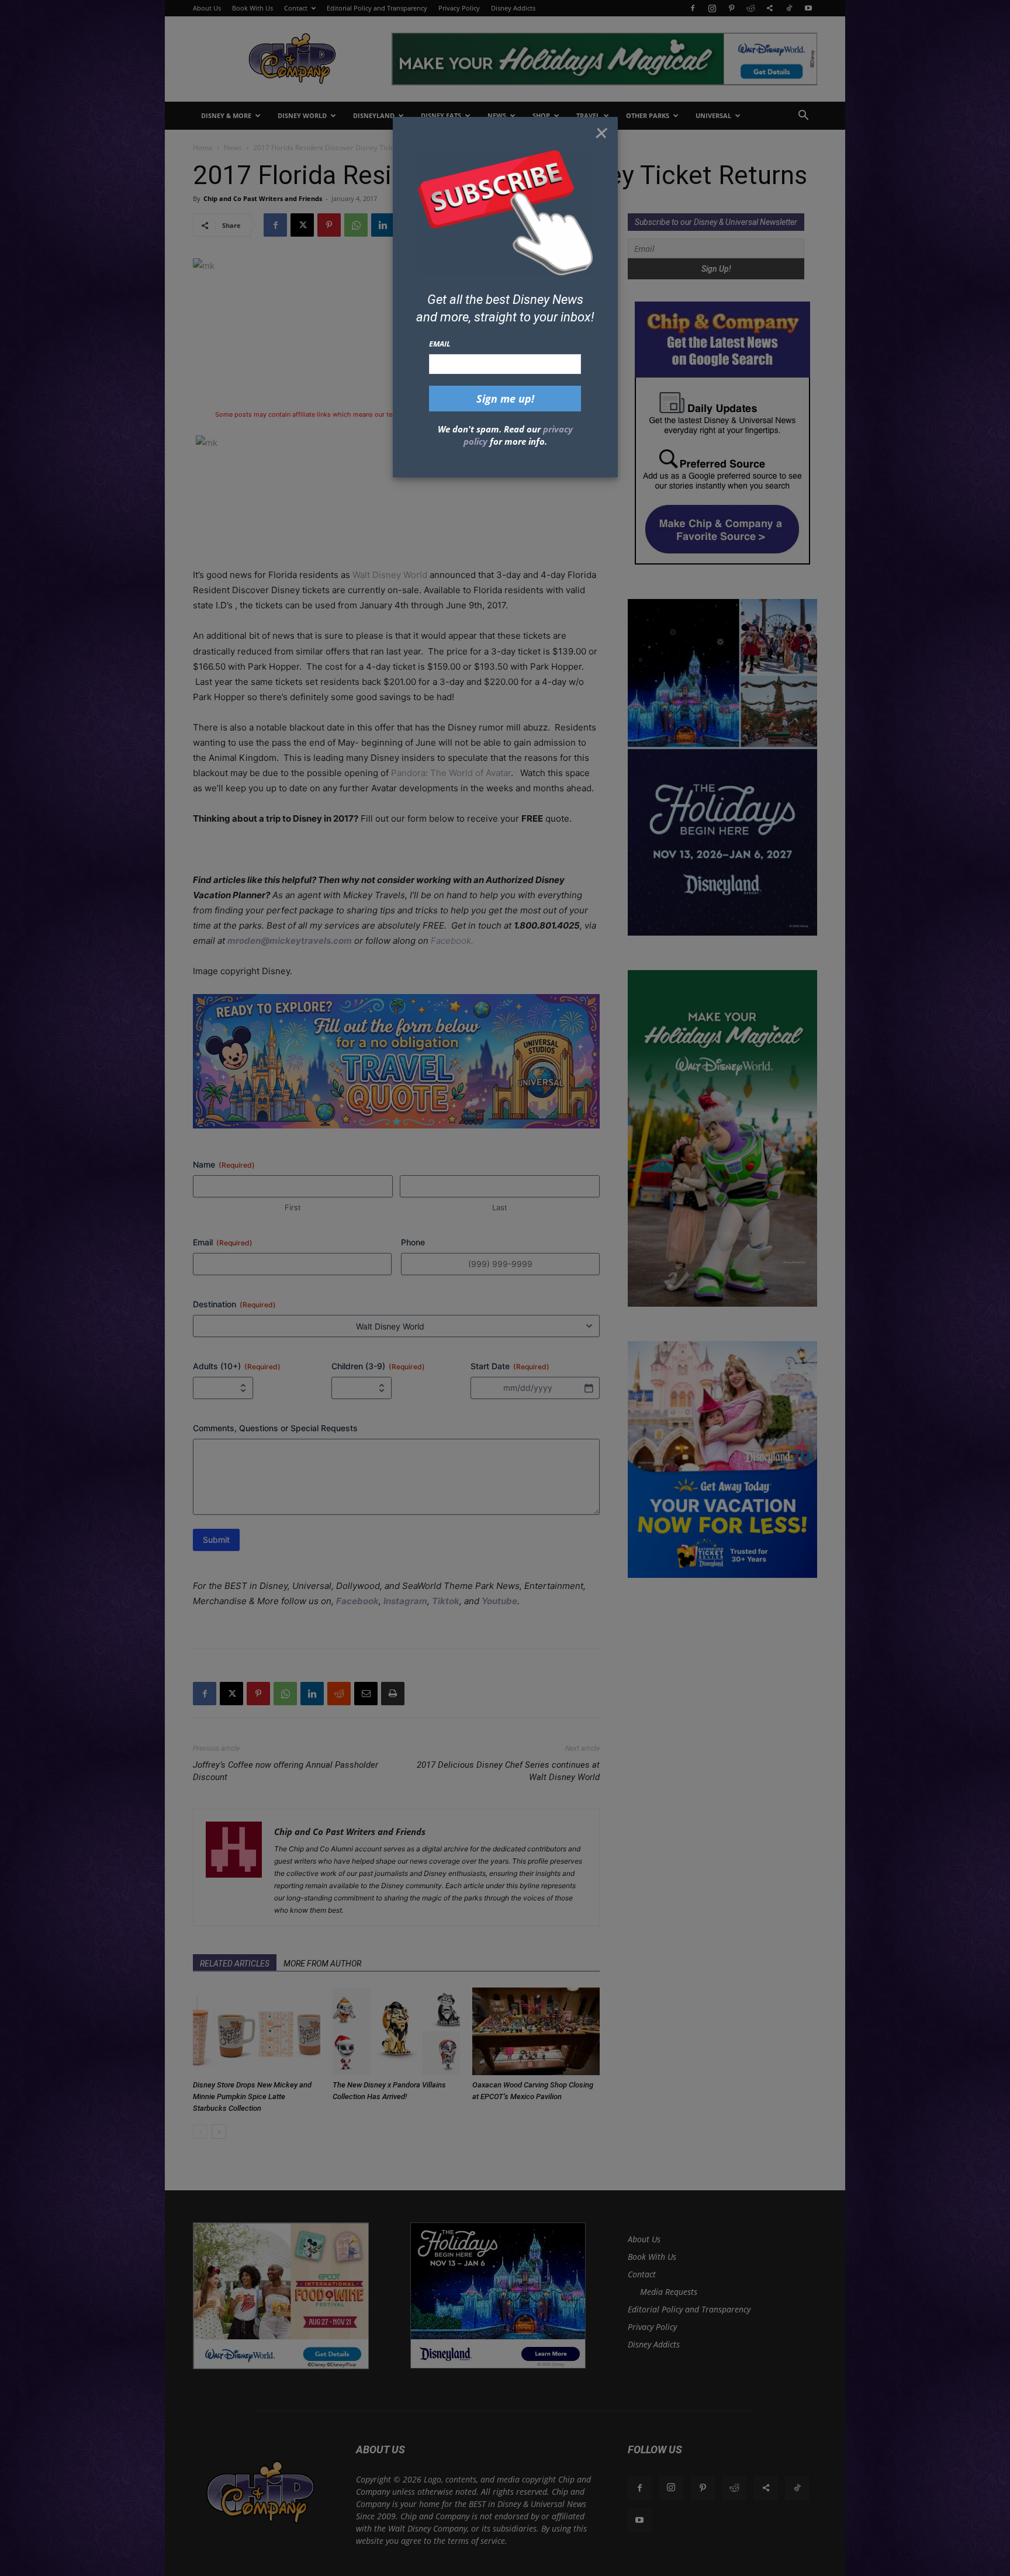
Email (440, 344)
